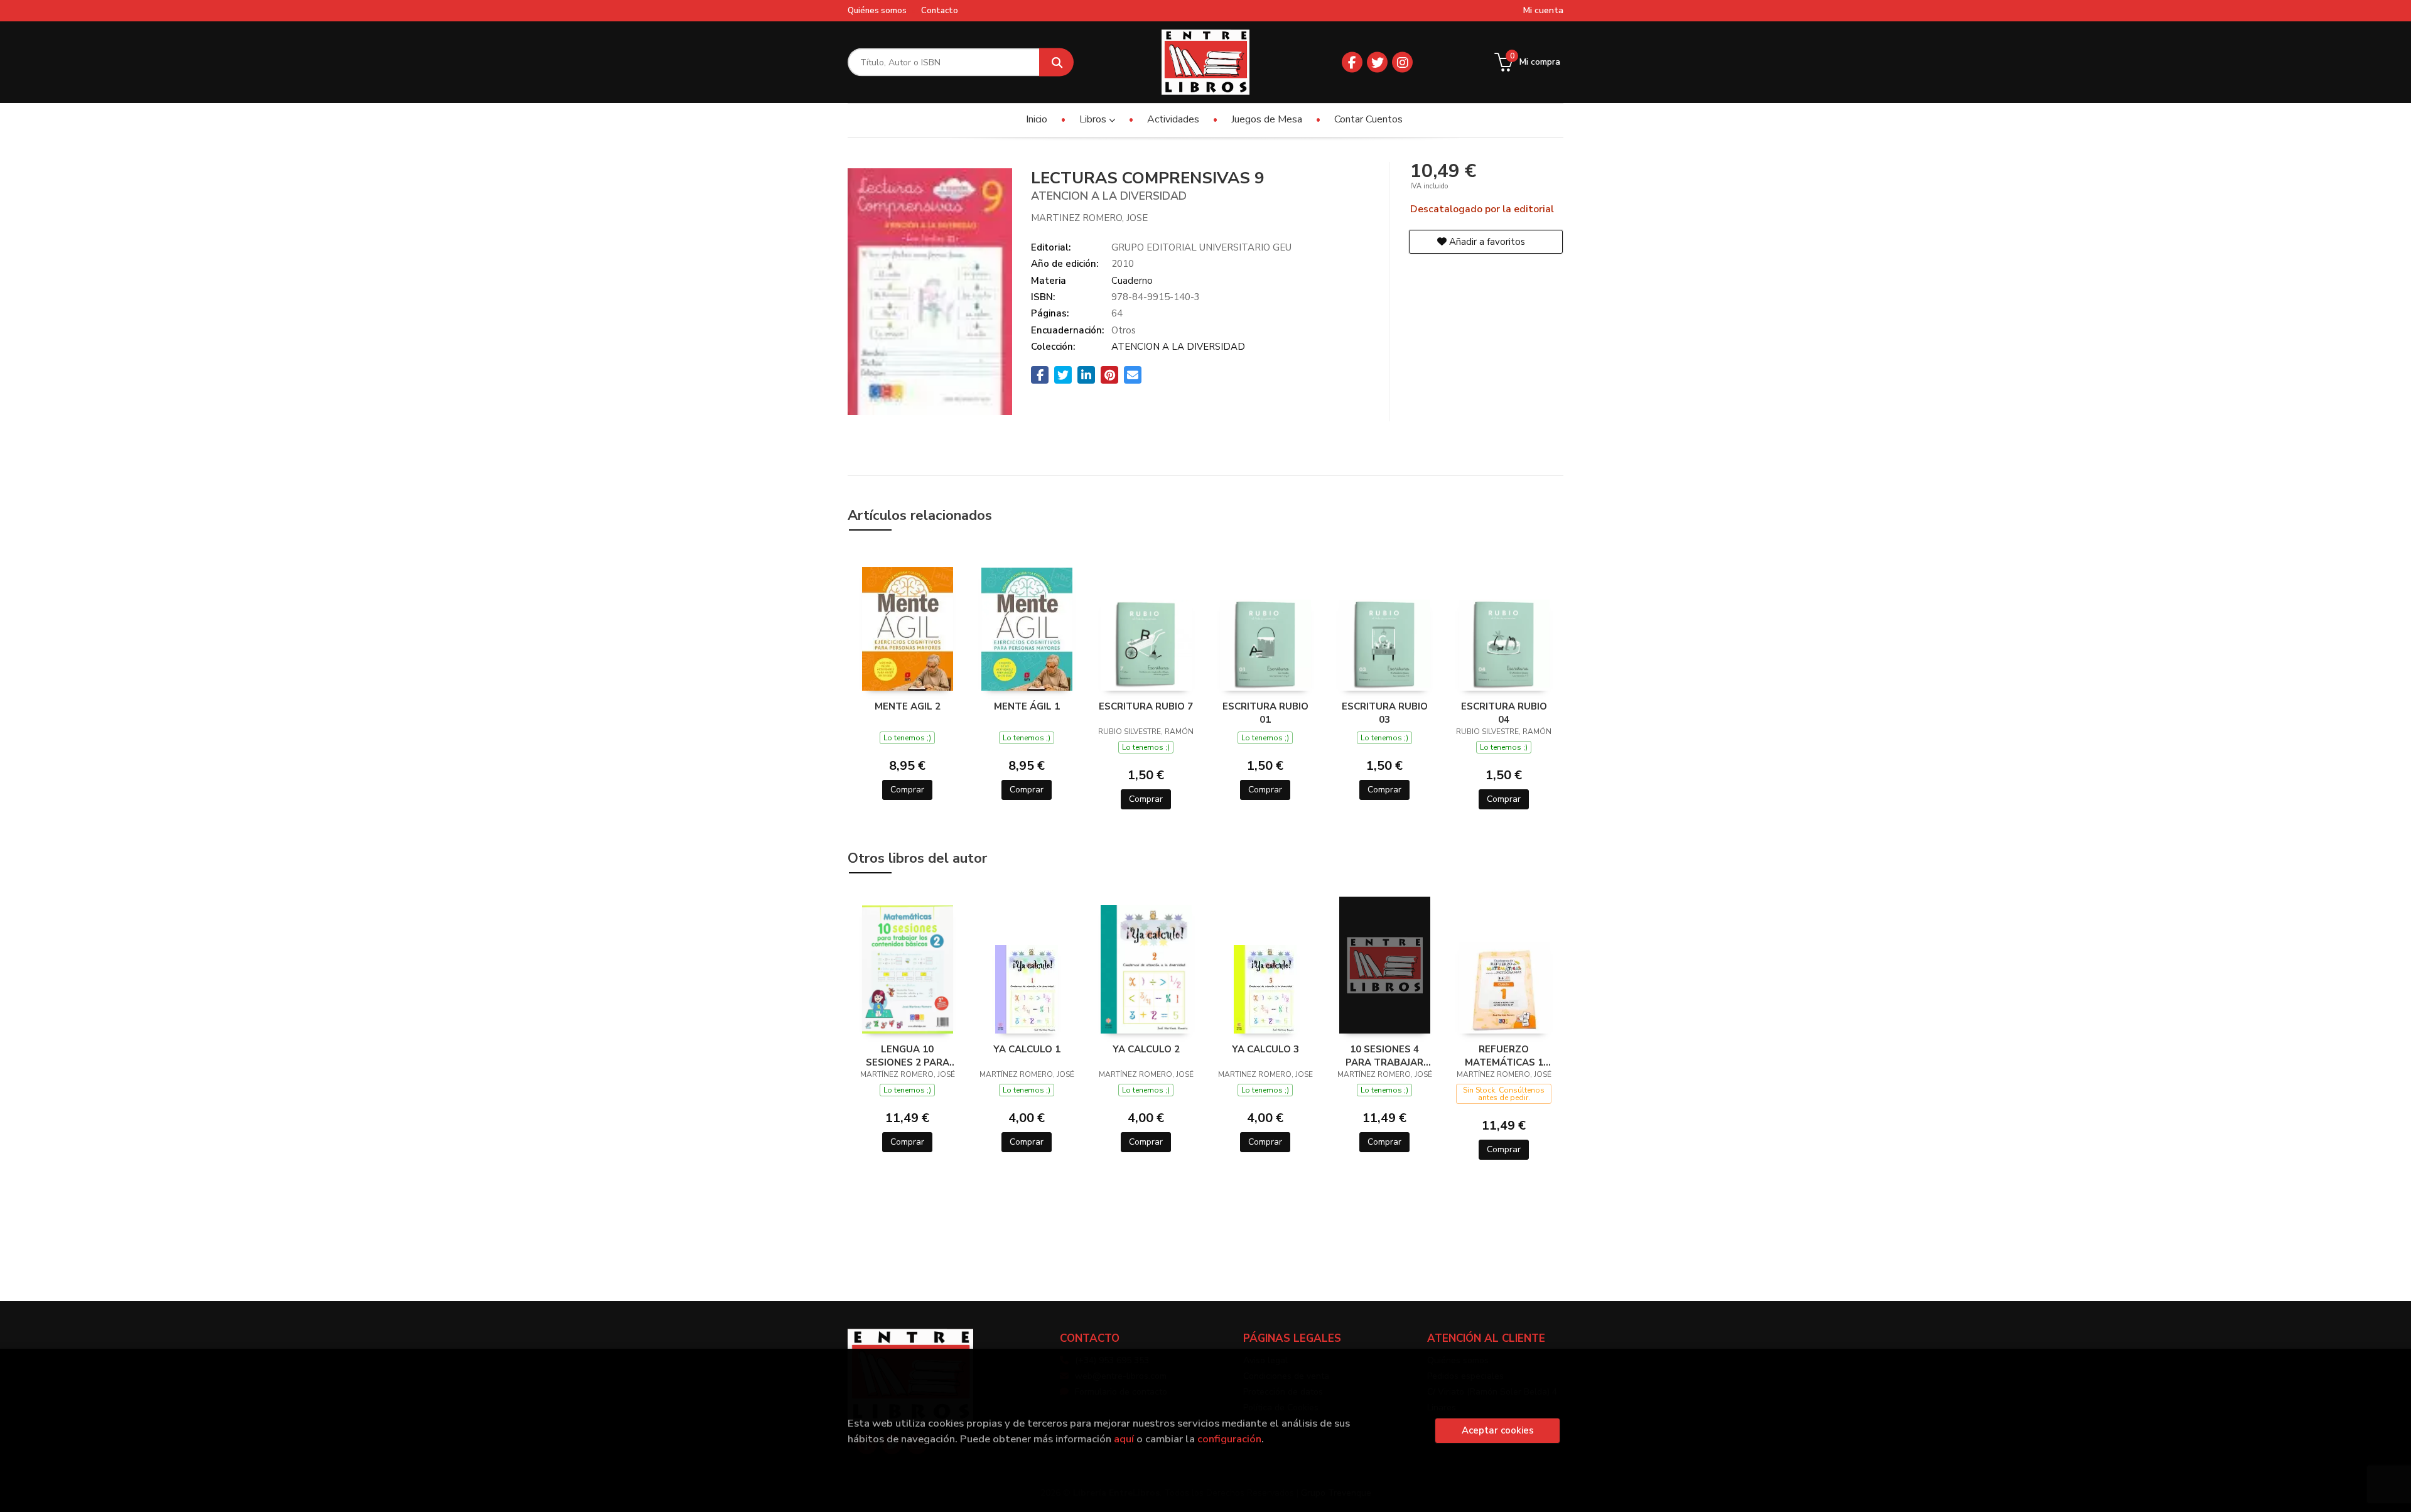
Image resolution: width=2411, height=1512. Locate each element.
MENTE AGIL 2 (908, 706)
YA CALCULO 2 (1146, 1049)
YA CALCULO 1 (1027, 1049)
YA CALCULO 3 (1265, 1049)
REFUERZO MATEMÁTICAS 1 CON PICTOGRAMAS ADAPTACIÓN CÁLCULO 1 (1504, 1056)
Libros (1094, 119)
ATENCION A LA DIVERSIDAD (1178, 347)
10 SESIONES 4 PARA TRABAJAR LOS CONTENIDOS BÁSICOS (1385, 1056)
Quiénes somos (877, 11)
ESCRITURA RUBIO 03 (1385, 713)
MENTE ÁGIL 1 (1027, 706)
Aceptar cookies (1498, 1430)
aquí (1124, 1439)
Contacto (940, 11)
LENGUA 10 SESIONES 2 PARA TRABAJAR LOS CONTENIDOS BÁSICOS (908, 1056)
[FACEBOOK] (1352, 62)
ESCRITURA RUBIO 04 (1504, 713)
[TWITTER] (1377, 62)
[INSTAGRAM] (1402, 62)
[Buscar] (1056, 62)
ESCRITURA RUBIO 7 (1146, 706)
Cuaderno (1132, 281)
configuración (1229, 1439)
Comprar (907, 790)
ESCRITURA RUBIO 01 (1265, 713)
